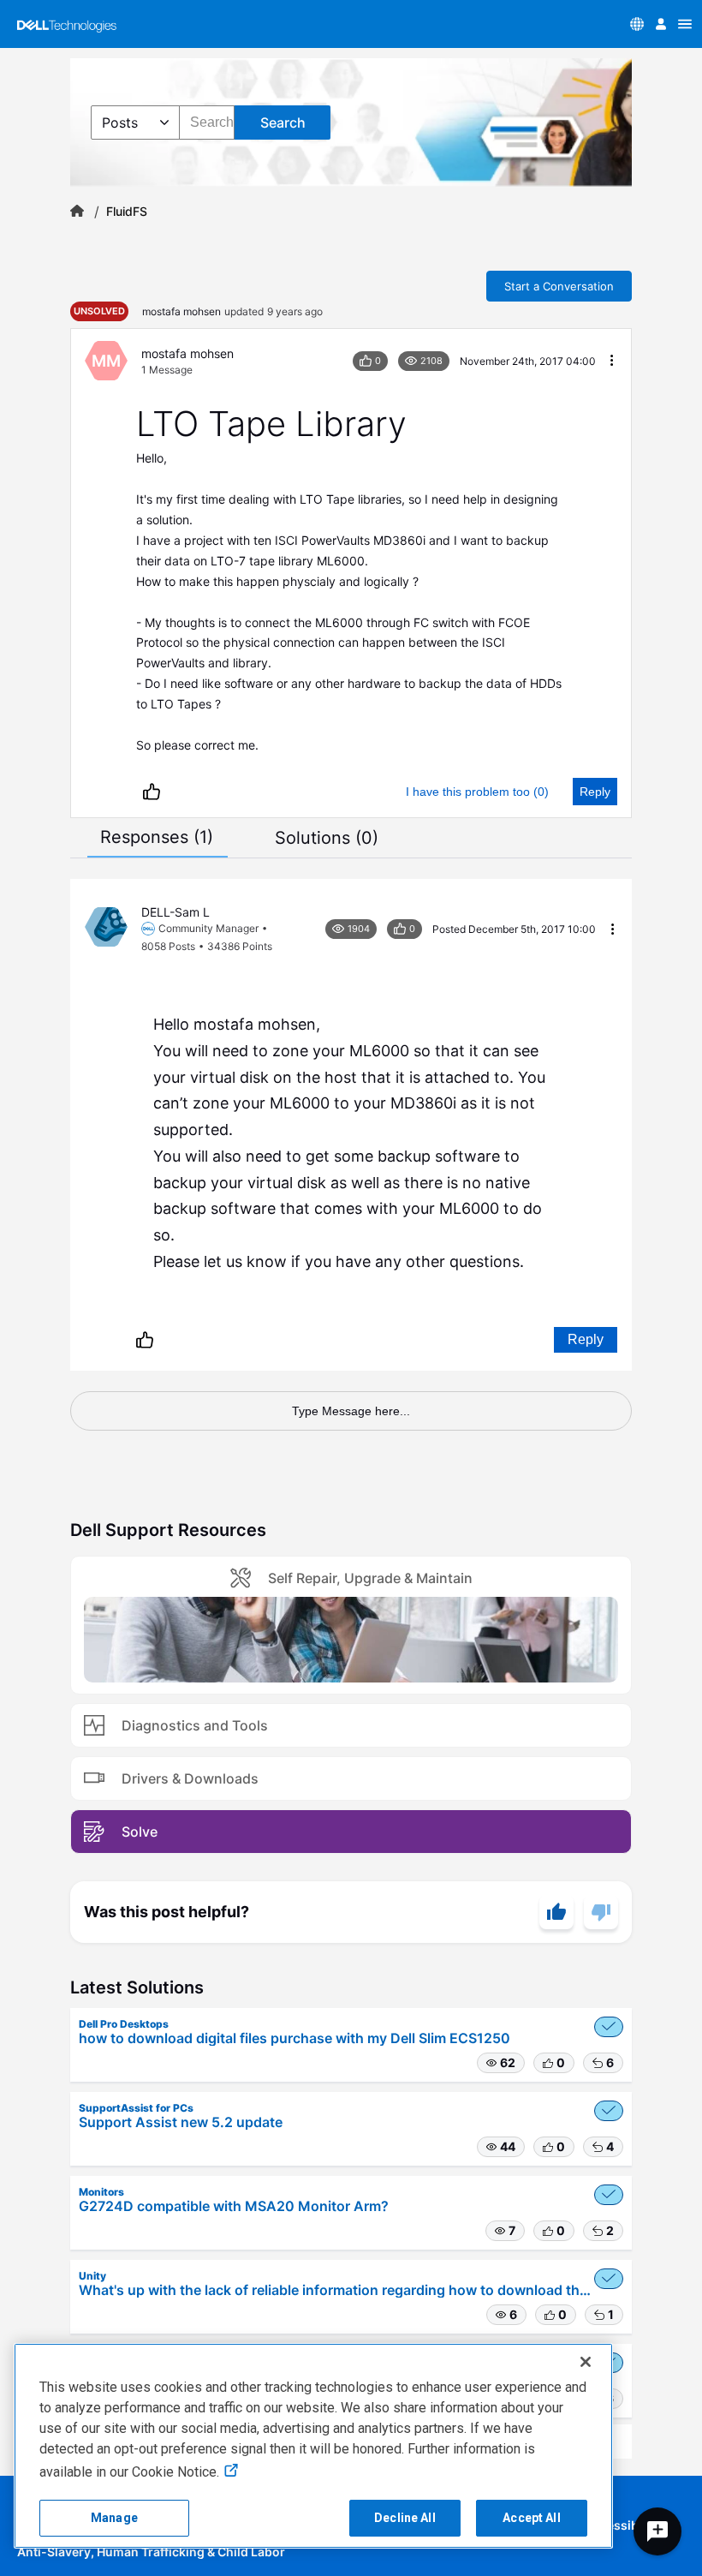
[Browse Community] (685, 24)
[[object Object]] (77, 212)
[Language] (637, 24)
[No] (601, 1912)
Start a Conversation (559, 286)
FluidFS (127, 212)
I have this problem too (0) (477, 792)
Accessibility (622, 2525)
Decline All (405, 2518)
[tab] (157, 837)
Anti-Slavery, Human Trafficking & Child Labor (151, 2552)
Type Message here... (351, 1411)
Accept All (531, 2518)
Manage (114, 2518)
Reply (595, 792)
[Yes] (556, 1912)
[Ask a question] (657, 2531)
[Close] (586, 2362)
